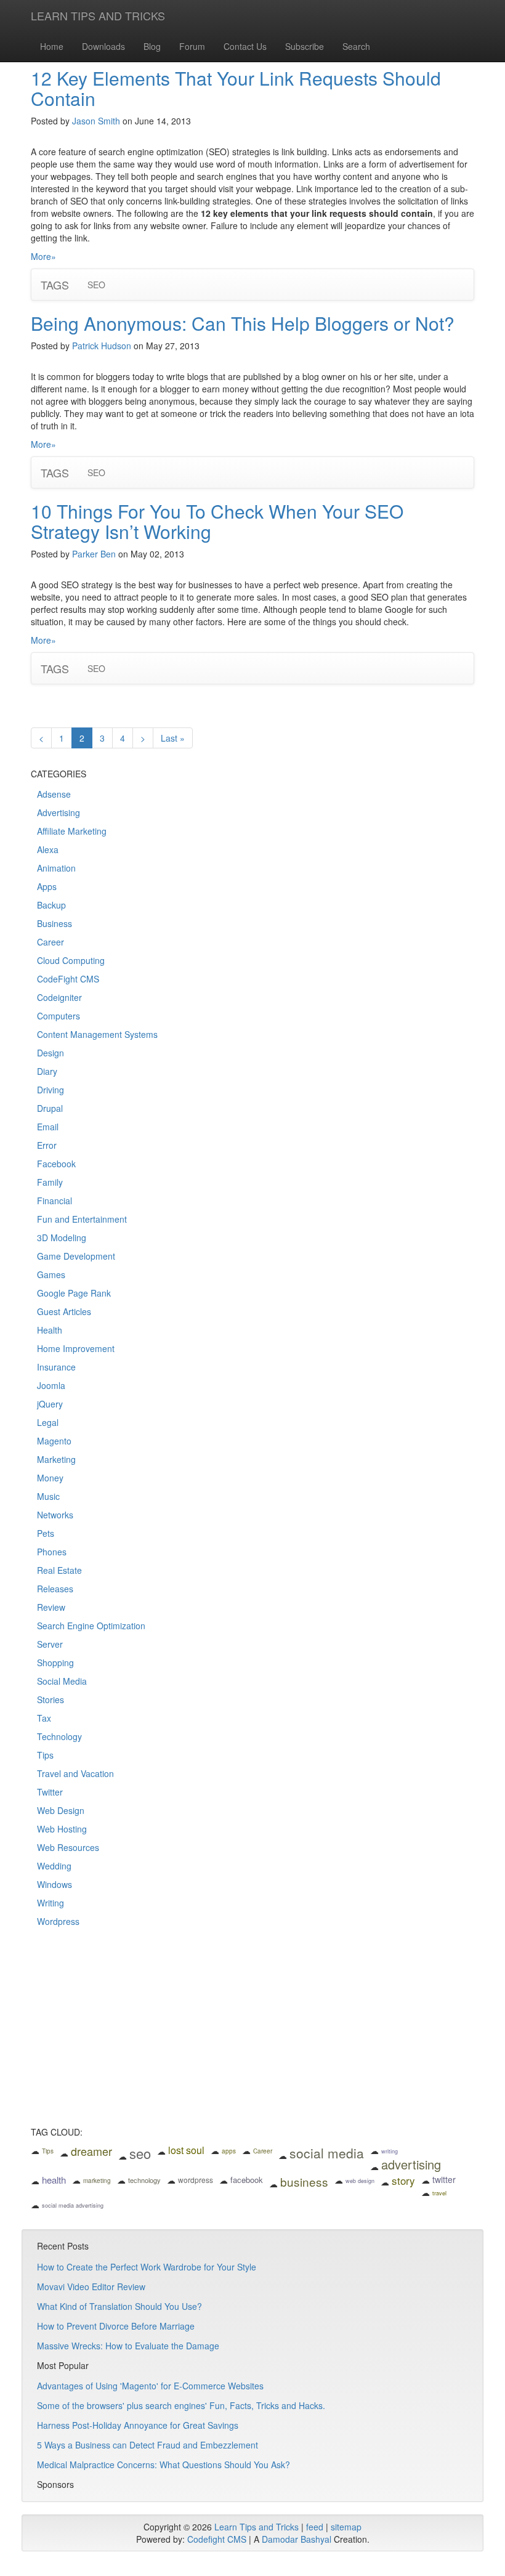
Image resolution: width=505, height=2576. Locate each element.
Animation (56, 868)
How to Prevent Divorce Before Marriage (116, 2326)
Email (48, 1127)
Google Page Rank (74, 1293)
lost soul (186, 2150)
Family (50, 1182)
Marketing (56, 1459)
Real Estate (59, 1570)
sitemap (346, 2527)
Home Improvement (76, 1348)
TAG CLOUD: (57, 2132)
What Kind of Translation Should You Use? (119, 2306)
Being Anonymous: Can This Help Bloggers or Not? (243, 323)
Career (50, 942)
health (54, 2180)
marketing (97, 2181)
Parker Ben (94, 554)
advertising (411, 2164)
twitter (444, 2179)
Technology (59, 1736)
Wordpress (58, 1921)
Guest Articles (64, 1311)
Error (47, 1145)
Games (51, 1274)
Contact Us (245, 46)
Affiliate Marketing (72, 831)
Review (51, 1607)
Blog (152, 46)
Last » (173, 738)
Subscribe (305, 46)
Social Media (62, 1681)
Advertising (59, 812)
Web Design (61, 1810)
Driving (50, 1090)
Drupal (50, 1108)
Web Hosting (62, 1829)
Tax (44, 1718)
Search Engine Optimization (91, 1626)
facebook (247, 2180)
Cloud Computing (71, 960)
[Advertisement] (252, 2035)
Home (52, 46)
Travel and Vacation (75, 1773)
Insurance (56, 1367)
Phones (52, 1552)
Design (50, 1053)
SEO (96, 285)
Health (50, 1330)
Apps (47, 886)
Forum (192, 46)
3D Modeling (62, 1237)
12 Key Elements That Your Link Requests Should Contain (236, 88)
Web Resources (68, 1847)
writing (390, 2151)
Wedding (54, 1866)
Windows (55, 1884)
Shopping (55, 1663)
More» (43, 256)
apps (229, 2151)
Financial (55, 1201)
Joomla (51, 1385)
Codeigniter (59, 997)
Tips (45, 1755)
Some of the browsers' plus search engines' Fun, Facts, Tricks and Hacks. (181, 2405)
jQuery (50, 1404)
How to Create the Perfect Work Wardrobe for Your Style (147, 2267)
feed (315, 2527)
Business (55, 923)
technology (144, 2180)
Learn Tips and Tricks (257, 2527)
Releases (55, 1589)
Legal (48, 1422)
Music (48, 1496)
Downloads (103, 46)
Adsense (54, 794)
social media (327, 2153)
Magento (54, 1441)
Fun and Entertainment (82, 1219)
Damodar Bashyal (297, 2539)
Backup (51, 905)
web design (360, 2181)
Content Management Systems (97, 1034)
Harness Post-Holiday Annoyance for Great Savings (138, 2425)
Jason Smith (96, 121)
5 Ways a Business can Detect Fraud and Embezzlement (147, 2445)
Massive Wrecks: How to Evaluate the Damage (128, 2346)
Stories (50, 1699)
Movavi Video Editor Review (91, 2286)
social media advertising (73, 2205)
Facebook (56, 1164)
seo (140, 2153)
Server (50, 1644)
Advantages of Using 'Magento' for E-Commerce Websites (150, 2386)
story (403, 2180)
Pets (46, 1533)
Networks (55, 1515)
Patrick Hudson (102, 346)
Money (50, 1478)
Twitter (50, 1792)
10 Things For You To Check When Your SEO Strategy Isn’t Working (217, 521)
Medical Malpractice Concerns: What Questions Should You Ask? (164, 2465)
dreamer (91, 2151)
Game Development (76, 1256)
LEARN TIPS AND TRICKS (98, 15)
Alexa (48, 849)
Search (356, 46)
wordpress (196, 2180)
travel (439, 2193)
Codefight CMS (217, 2539)
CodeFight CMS (68, 979)
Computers (59, 1016)
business (304, 2181)
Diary (47, 1071)
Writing (50, 1903)
